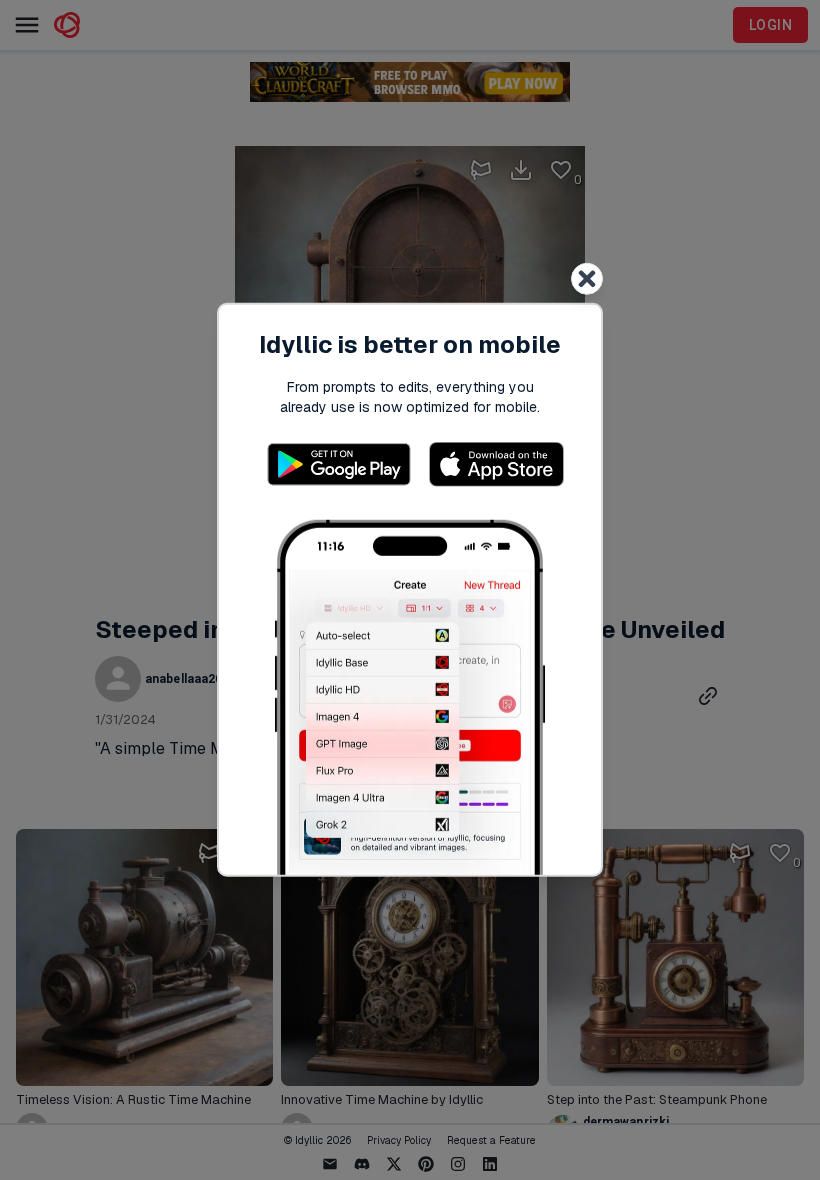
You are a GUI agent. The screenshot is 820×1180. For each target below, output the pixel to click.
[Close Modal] (587, 279)
